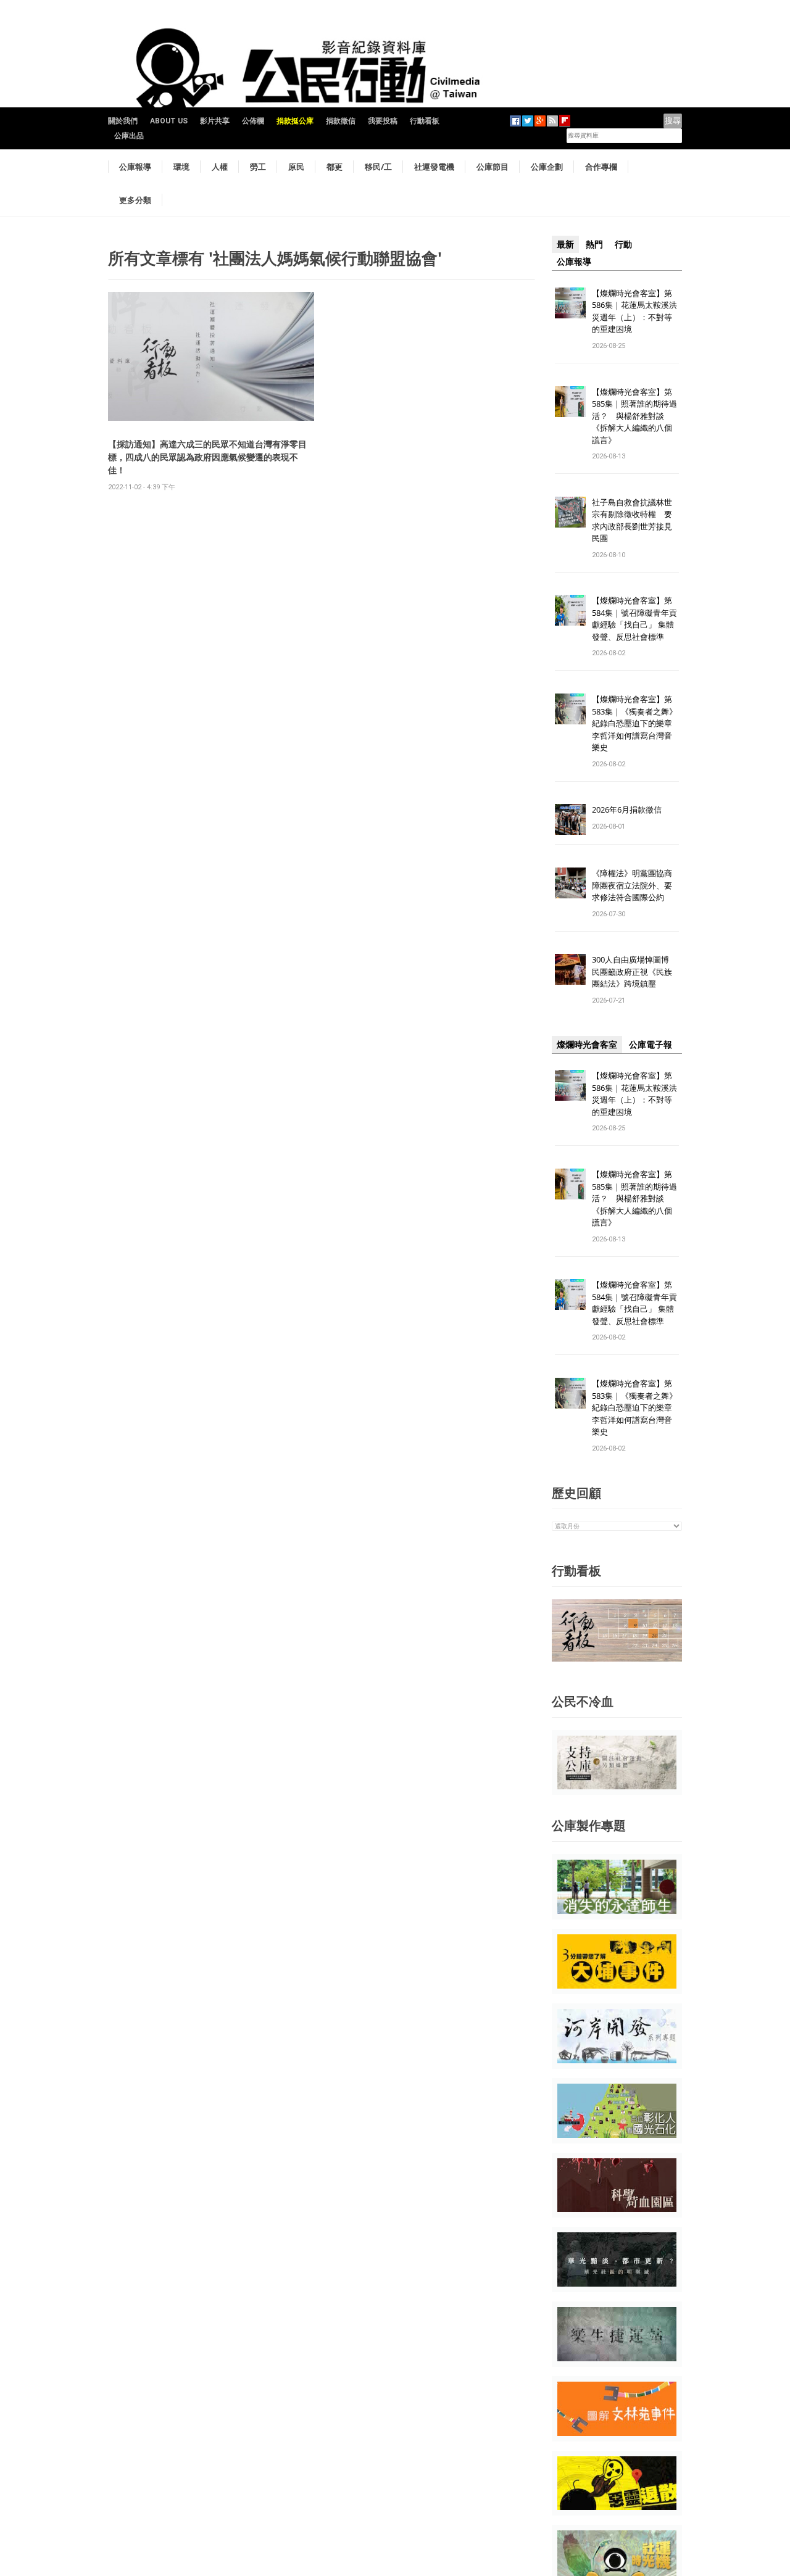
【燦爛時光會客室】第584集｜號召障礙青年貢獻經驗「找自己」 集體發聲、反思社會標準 (634, 619)
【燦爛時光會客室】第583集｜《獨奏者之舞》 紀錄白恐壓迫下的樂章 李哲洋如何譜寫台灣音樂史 (634, 723)
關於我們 (123, 121)
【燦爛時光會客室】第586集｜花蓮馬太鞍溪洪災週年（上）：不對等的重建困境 (634, 311)
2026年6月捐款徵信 (627, 810)
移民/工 (378, 167)
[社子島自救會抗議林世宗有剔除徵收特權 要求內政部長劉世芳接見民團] (570, 511)
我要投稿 (383, 121)
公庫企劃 (547, 167)
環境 (181, 167)
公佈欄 (253, 121)
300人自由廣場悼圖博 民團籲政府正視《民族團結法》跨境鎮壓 (634, 971)
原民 (296, 167)
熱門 (594, 244)
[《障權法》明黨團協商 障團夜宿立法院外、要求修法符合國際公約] (570, 883)
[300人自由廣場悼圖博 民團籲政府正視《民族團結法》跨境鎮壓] (570, 969)
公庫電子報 (651, 1045)
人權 (220, 167)
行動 (623, 244)
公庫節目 (493, 167)
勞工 (258, 167)
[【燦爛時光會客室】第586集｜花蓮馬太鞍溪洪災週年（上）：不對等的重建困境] (570, 302)
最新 (565, 244)
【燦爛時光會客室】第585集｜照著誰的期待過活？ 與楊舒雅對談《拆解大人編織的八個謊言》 (634, 416)
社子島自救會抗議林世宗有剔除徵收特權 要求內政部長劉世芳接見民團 (632, 520)
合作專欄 (601, 167)
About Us (169, 121)
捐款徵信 (341, 121)
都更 (335, 167)
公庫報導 (135, 167)
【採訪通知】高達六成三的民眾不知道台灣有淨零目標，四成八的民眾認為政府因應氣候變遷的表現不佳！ (207, 457)
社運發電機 (434, 167)
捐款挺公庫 (295, 121)
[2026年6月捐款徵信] (570, 819)
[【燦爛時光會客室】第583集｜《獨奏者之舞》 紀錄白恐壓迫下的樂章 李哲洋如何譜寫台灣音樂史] (570, 709)
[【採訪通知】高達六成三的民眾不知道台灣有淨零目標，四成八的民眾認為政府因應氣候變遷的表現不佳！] (211, 356)
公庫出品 (129, 136)
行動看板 (425, 121)
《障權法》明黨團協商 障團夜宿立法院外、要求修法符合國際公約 (636, 885)
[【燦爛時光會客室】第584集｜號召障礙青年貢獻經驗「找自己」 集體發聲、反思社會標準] (570, 610)
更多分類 (135, 200)
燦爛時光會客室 (587, 1045)
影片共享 (215, 121)
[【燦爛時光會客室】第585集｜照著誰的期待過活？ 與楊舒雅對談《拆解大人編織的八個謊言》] (570, 401)
